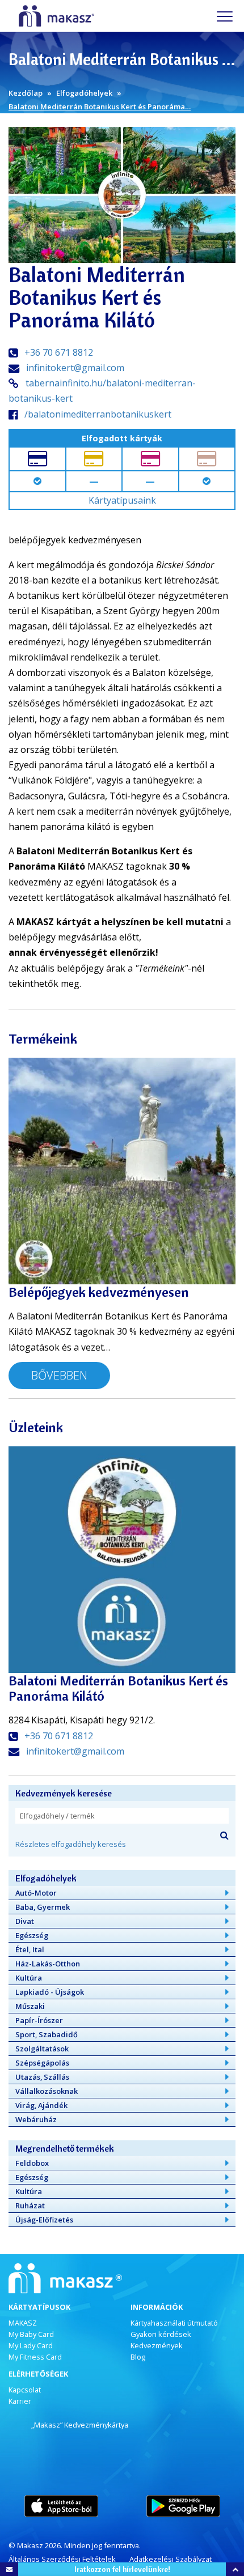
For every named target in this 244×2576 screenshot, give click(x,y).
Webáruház (36, 2119)
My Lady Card (31, 2345)
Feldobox (32, 2163)
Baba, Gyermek (43, 1907)
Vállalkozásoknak (47, 2091)
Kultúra (29, 1978)
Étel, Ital (30, 1949)
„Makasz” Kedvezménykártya (80, 2425)
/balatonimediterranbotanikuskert (98, 414)
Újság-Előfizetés (44, 2220)
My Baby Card (31, 2334)
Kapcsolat (25, 2390)
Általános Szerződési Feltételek (62, 2559)
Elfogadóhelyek (84, 93)
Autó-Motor (36, 1893)
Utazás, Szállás (42, 2077)
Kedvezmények (157, 2345)
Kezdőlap (26, 93)
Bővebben (59, 1375)
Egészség (32, 1935)
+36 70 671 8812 (59, 352)
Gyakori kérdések (161, 2334)
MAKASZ (23, 2323)
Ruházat (30, 2205)
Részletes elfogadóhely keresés (71, 1844)
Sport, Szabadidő (47, 2034)
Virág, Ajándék (41, 2105)
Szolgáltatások (42, 2049)
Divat (25, 1921)
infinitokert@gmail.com (75, 368)
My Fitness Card (35, 2357)
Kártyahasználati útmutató (174, 2323)
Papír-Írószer (39, 2020)
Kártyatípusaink (122, 500)
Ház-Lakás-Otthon (48, 1964)
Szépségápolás (42, 2063)
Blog (138, 2357)
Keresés (224, 1835)
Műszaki (30, 2006)
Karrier (20, 2401)
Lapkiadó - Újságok (50, 1992)
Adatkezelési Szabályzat (171, 2559)
